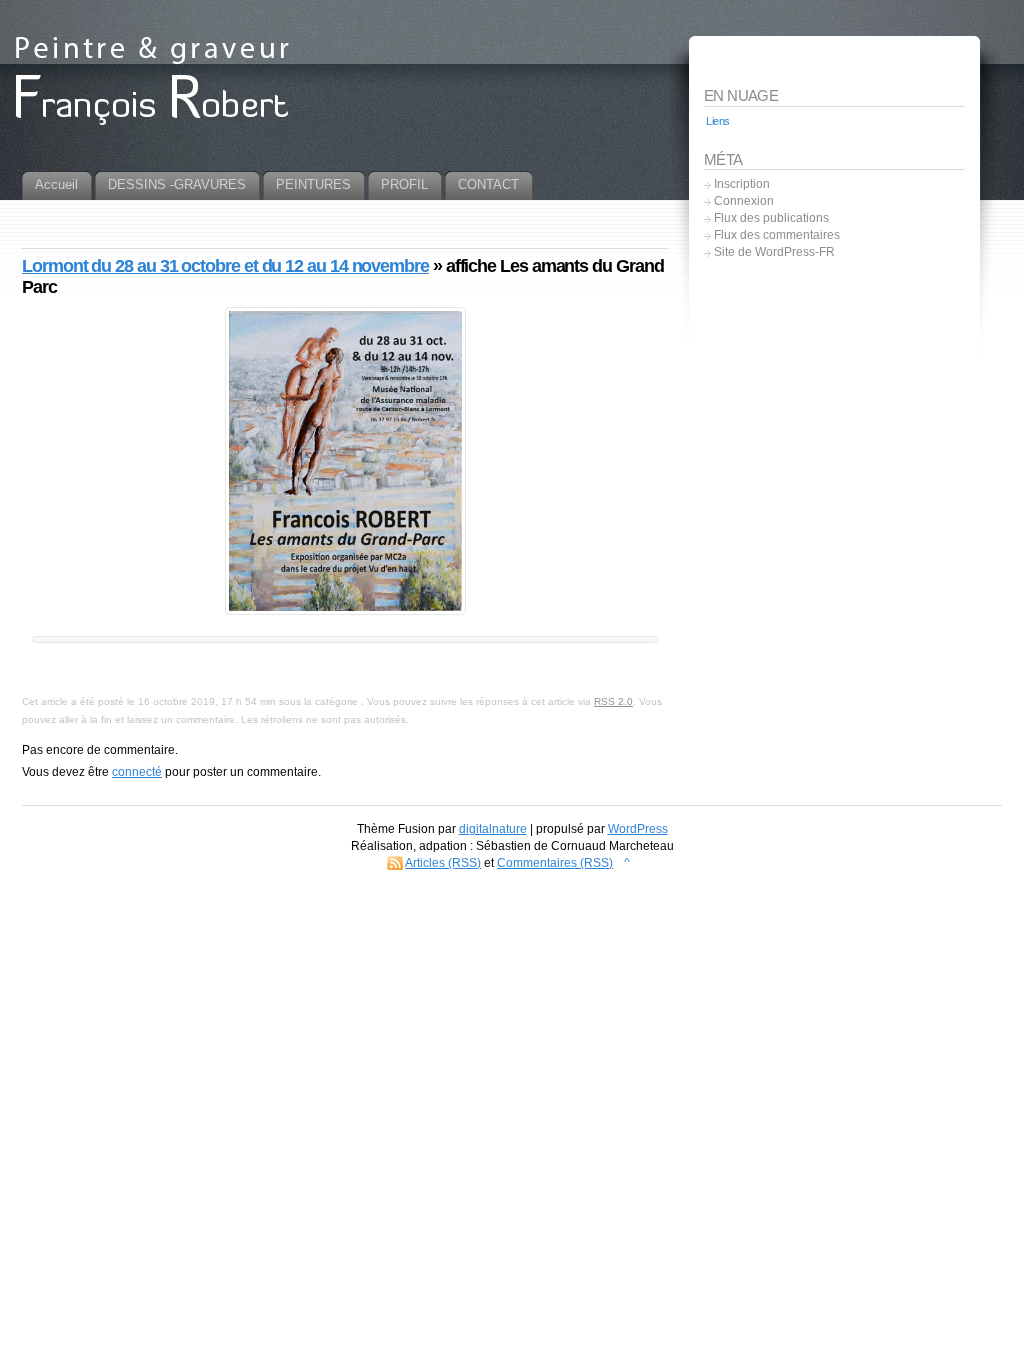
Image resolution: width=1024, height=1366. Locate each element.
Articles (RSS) (443, 863)
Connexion (744, 201)
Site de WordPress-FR (774, 252)
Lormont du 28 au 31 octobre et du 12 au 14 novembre (225, 266)
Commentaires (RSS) (555, 863)
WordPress (638, 829)
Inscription (742, 184)
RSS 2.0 (613, 701)
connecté (137, 772)
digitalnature (493, 829)
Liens (718, 121)
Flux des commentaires (777, 235)
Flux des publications (771, 218)
